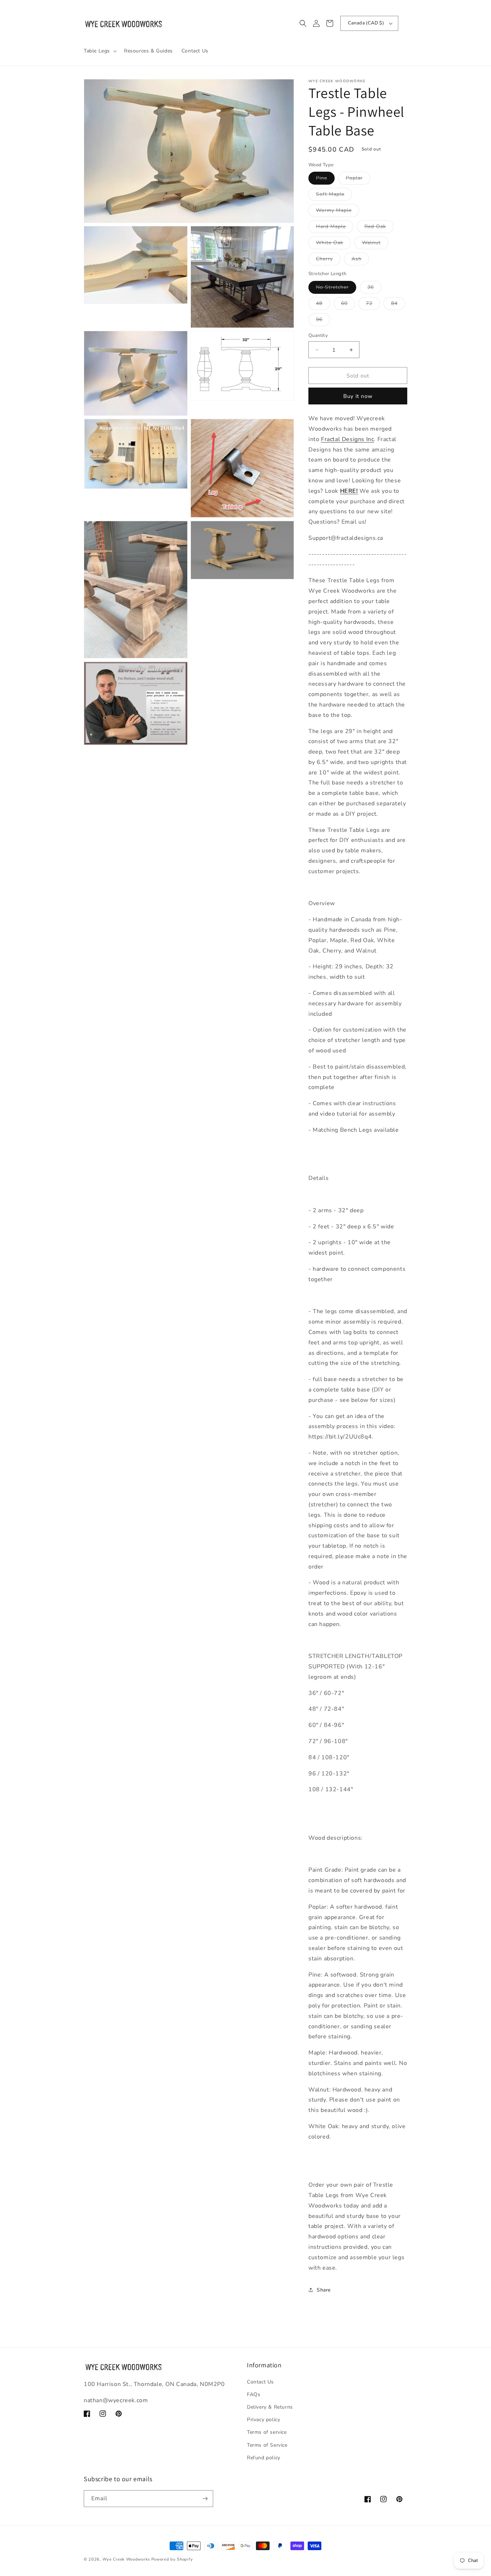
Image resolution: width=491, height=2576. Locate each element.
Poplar (358, 179)
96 (323, 321)
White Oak (333, 244)
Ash (360, 260)
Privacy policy (263, 2420)
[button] (100, 51)
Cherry (328, 260)
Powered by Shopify (172, 2559)
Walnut (375, 244)
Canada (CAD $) (366, 23)
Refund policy (264, 2458)
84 (398, 305)
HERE (348, 491)
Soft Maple (334, 196)
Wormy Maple (338, 212)
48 (323, 305)
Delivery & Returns (270, 2407)
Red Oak (379, 228)
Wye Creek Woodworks (126, 2559)
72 (373, 305)
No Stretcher (336, 289)
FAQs (254, 2394)
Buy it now (358, 396)
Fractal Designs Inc (347, 439)
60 (348, 305)
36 (374, 289)
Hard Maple (335, 228)
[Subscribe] (205, 2499)
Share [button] (324, 2290)
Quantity (318, 335)
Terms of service (267, 2432)
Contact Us (260, 2382)
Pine (325, 179)
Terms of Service (267, 2445)
